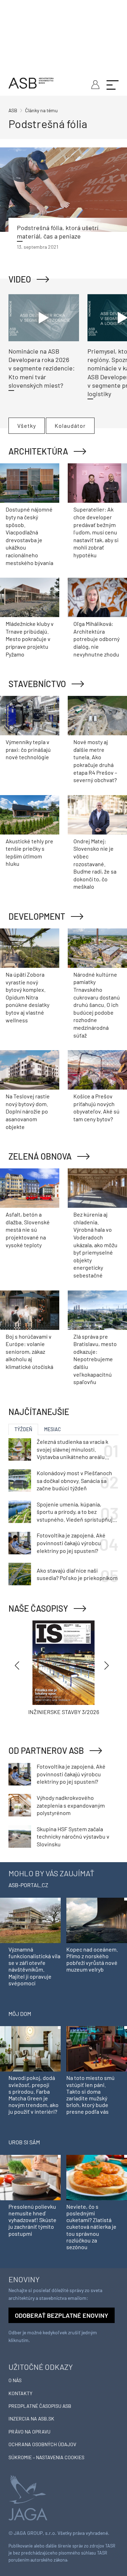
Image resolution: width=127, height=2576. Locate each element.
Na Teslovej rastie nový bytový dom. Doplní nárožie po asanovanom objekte (28, 1111)
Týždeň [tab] (23, 1429)
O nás (15, 2380)
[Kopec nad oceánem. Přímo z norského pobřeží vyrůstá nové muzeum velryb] (97, 1920)
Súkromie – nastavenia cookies (46, 2457)
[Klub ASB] (95, 84)
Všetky (27, 426)
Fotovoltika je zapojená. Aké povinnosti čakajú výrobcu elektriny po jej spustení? (71, 1543)
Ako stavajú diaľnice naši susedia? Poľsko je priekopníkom (77, 1574)
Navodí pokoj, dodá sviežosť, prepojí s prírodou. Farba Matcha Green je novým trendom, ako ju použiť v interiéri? (34, 2095)
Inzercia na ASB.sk (31, 2419)
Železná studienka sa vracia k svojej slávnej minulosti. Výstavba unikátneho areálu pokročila (72, 1449)
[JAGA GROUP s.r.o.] (28, 2497)
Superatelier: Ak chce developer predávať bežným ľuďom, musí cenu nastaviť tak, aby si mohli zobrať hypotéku (96, 532)
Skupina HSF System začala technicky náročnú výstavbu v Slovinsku (73, 1836)
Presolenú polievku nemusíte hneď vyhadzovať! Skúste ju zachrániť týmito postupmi (32, 2220)
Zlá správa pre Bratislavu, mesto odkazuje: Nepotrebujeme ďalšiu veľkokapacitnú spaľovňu (95, 1359)
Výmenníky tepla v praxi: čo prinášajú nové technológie (28, 749)
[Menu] (113, 84)
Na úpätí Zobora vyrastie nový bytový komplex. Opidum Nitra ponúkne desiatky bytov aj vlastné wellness (28, 997)
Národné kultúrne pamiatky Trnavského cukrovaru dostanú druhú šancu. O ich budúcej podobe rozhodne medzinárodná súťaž (97, 1005)
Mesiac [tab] (53, 1429)
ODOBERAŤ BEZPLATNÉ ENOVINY (62, 2315)
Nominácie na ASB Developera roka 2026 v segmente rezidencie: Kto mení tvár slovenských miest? (42, 368)
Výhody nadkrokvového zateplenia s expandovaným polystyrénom (71, 1805)
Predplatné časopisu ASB (40, 2406)
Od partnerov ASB (46, 1750)
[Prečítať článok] (64, 190)
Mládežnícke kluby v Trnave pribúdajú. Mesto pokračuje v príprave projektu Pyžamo (30, 639)
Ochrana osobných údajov (42, 2444)
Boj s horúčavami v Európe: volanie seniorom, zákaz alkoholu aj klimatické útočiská (29, 1352)
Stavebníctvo (37, 684)
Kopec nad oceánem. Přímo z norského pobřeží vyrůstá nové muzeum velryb (92, 1959)
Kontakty (20, 2393)
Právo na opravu (29, 2432)
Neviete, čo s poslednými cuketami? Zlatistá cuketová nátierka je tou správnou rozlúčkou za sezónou (91, 2227)
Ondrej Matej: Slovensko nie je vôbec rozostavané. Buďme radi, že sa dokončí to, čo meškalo (95, 864)
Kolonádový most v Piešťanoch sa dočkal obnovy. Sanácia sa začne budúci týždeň (74, 1480)
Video (20, 279)
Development (37, 916)
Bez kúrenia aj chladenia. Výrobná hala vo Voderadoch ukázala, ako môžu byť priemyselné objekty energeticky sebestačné (95, 1245)
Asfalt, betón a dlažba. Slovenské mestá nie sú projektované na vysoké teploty (28, 1229)
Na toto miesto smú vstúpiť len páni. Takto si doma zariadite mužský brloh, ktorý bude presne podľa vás (90, 2095)
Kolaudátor (70, 426)
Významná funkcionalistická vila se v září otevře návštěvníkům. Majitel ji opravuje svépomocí (34, 1966)
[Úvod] (31, 82)
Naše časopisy (38, 1608)
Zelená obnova (40, 1156)
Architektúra (38, 451)
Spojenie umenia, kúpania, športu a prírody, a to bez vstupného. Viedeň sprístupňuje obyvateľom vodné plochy (76, 1512)
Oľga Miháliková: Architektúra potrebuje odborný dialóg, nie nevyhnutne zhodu (96, 639)
